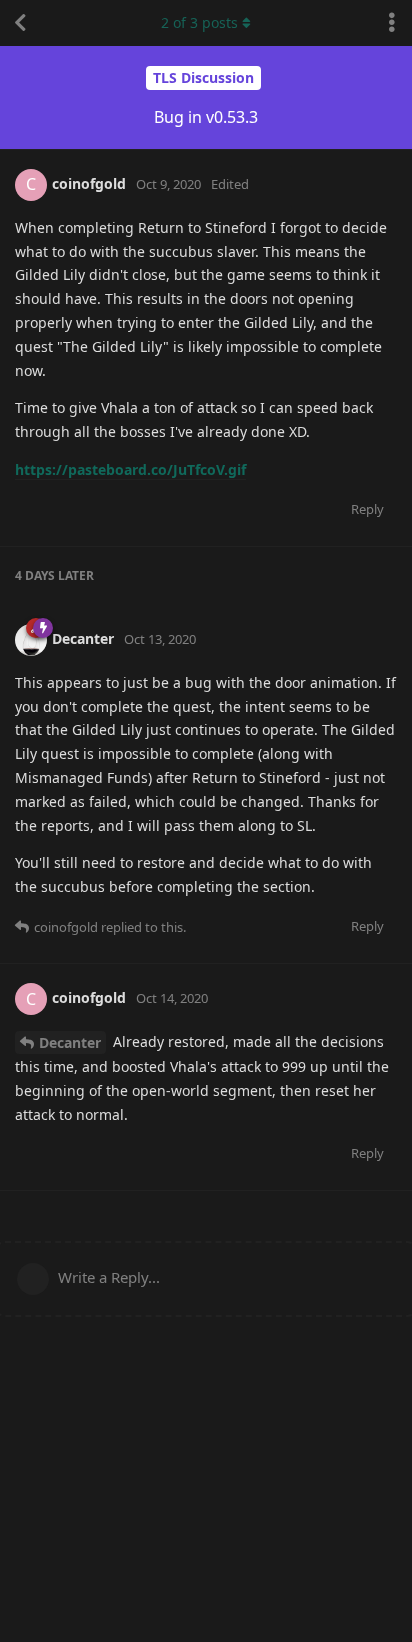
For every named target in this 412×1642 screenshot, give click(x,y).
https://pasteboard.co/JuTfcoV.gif (130, 469)
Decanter (70, 1042)
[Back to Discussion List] (20, 23)
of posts (199, 22)
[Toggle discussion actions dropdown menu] (392, 23)
